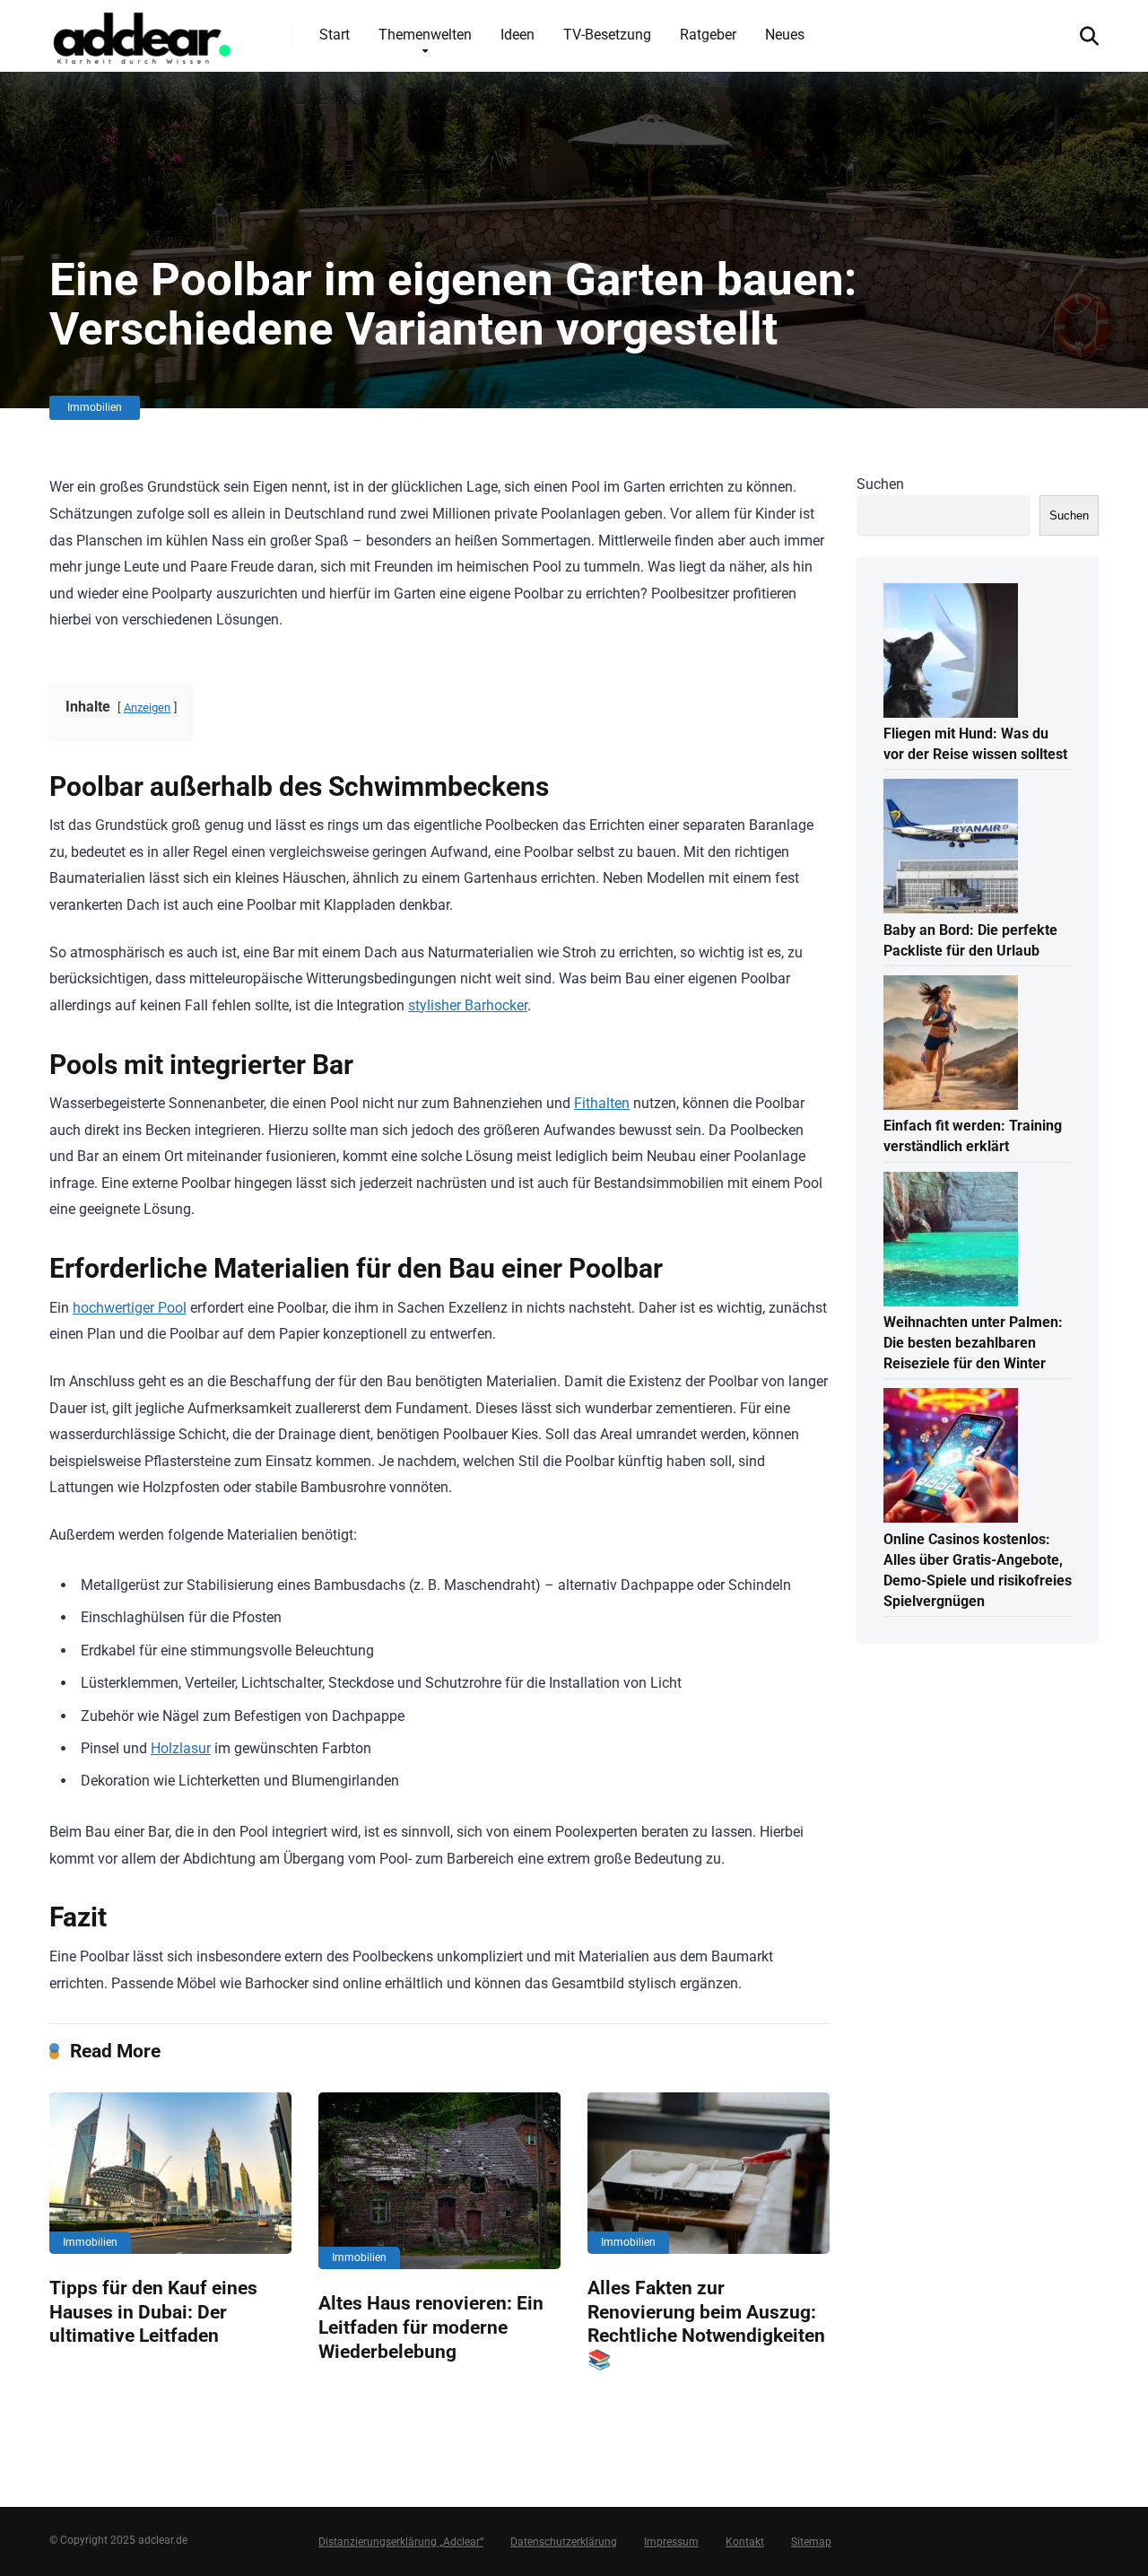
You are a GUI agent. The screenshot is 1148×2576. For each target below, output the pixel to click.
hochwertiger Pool (130, 1308)
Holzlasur (181, 1748)
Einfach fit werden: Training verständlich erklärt (973, 1136)
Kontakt (745, 2542)
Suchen (880, 484)
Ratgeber (708, 35)
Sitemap (811, 2542)
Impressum (671, 2542)
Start (335, 35)
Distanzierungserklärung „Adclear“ (401, 2542)
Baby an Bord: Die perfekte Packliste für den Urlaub (970, 940)
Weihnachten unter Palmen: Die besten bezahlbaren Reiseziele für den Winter (973, 1343)
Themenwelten (425, 35)
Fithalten (602, 1103)
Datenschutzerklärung (564, 2542)
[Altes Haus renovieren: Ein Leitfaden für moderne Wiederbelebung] (439, 2181)
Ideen (517, 35)
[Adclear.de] (141, 35)
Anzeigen (147, 707)
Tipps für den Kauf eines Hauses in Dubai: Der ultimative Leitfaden (153, 2311)
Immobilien (95, 407)
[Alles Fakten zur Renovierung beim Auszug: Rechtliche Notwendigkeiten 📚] (709, 2173)
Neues (785, 35)
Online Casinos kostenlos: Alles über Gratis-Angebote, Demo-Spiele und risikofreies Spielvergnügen (978, 1571)
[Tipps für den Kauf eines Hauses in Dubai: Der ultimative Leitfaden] (170, 2173)
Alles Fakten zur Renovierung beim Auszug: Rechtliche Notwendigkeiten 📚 (706, 2323)
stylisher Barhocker (468, 1005)
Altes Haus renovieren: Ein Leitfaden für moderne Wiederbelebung (431, 2327)
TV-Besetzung (607, 35)
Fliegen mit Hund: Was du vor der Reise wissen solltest (975, 744)
